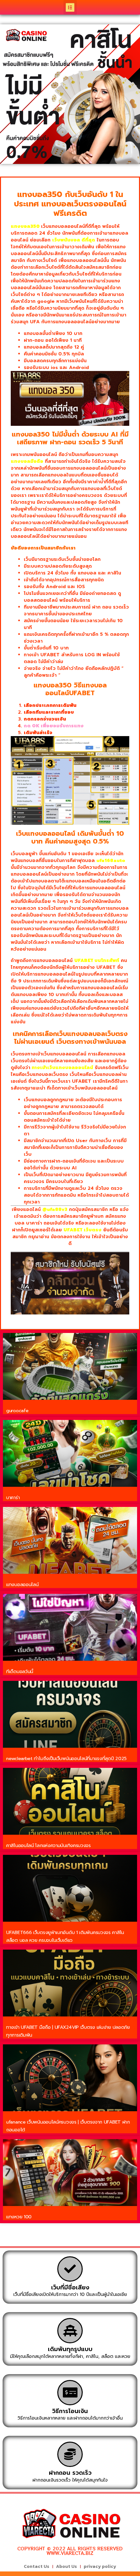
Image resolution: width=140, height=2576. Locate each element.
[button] (70, 7)
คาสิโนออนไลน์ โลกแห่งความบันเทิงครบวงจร (49, 1846)
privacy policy (100, 2566)
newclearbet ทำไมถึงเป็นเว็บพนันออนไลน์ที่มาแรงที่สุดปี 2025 (66, 1759)
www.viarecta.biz (70, 2553)
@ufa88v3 (55, 1209)
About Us (66, 2566)
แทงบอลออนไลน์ (22, 1585)
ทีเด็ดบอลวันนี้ (20, 1672)
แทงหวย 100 (19, 2217)
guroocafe (17, 1411)
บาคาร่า (13, 1498)
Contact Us (36, 2566)
